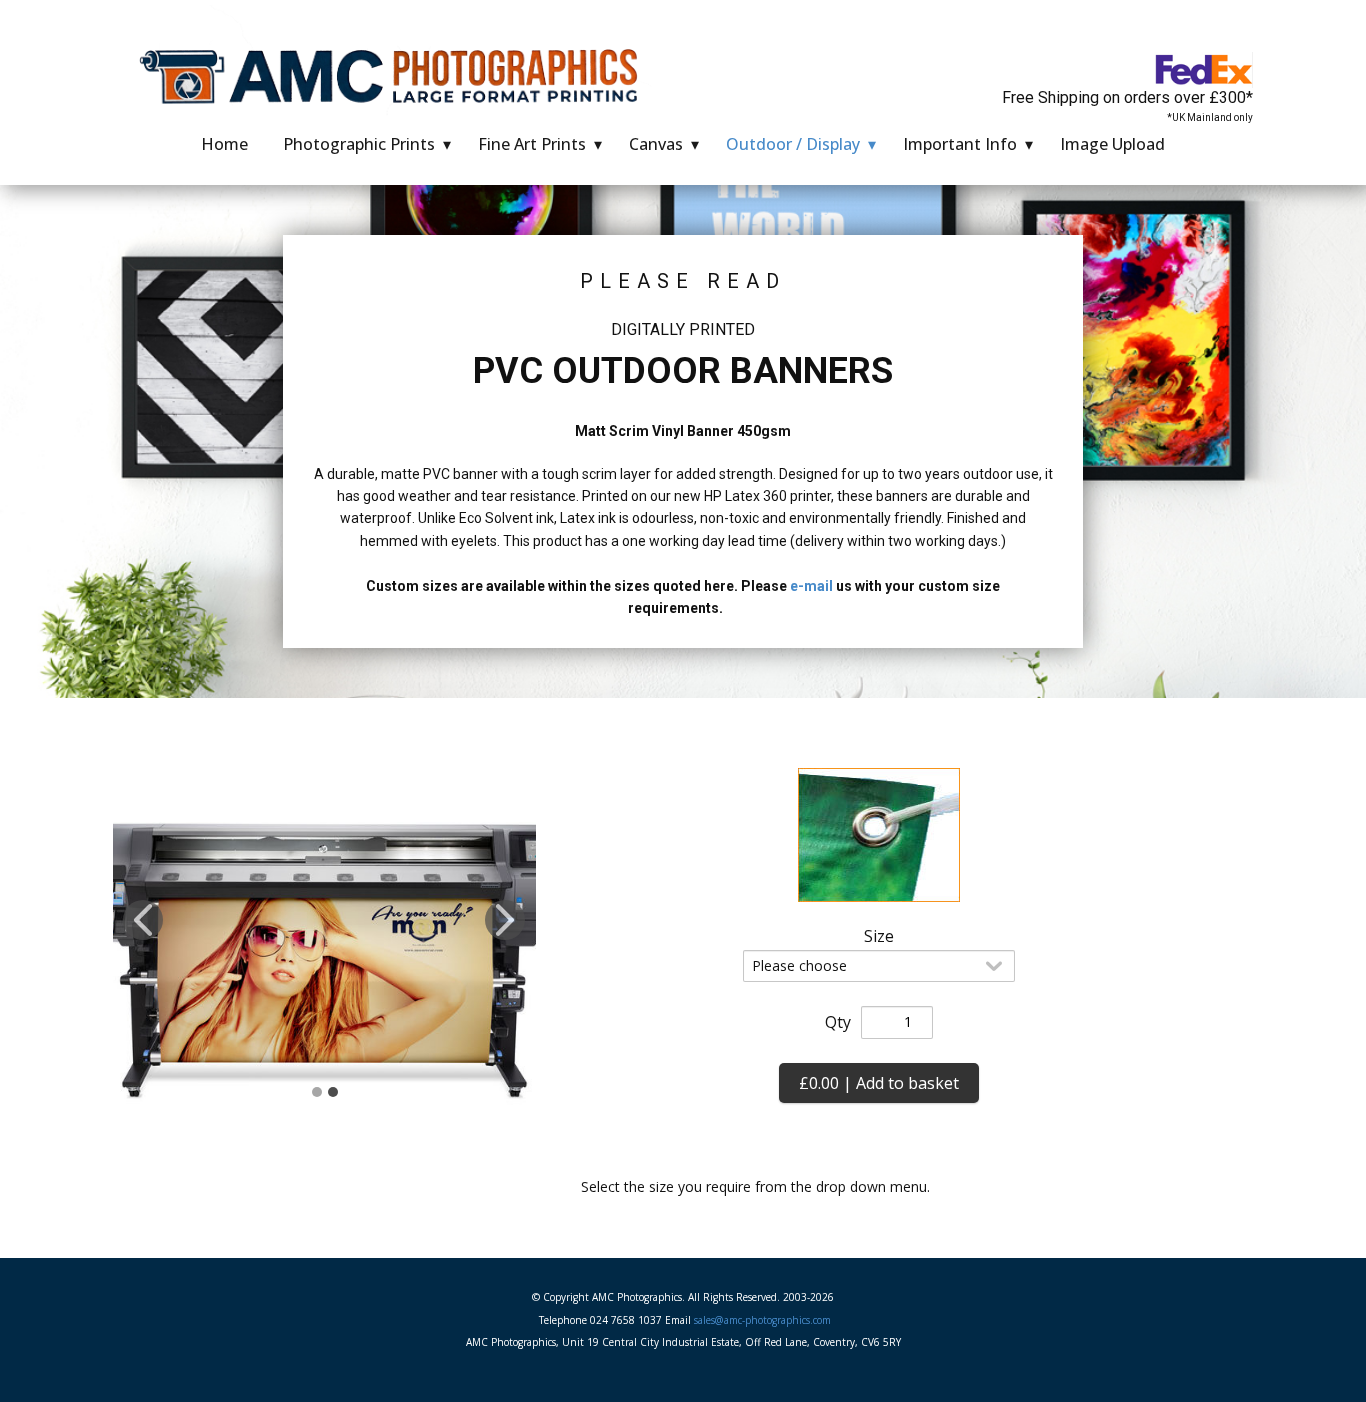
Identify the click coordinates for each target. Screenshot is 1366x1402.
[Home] (395, 73)
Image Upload (1112, 144)
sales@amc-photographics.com (762, 1320)
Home (224, 144)
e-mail (811, 586)
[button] (143, 920)
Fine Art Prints (532, 144)
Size (879, 936)
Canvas (656, 144)
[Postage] (1204, 70)
